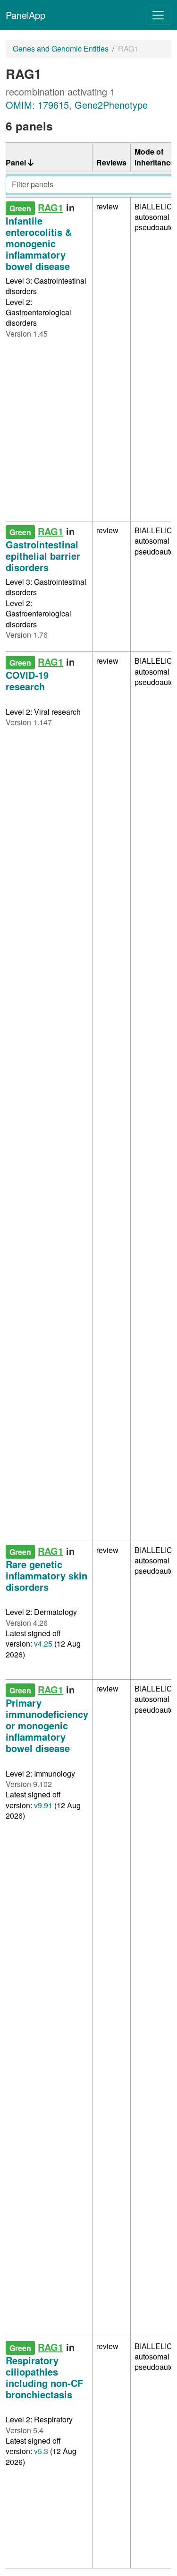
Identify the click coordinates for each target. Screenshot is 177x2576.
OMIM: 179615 (37, 105)
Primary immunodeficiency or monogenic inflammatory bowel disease (47, 1725)
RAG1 (51, 207)
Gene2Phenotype (111, 105)
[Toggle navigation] (158, 15)
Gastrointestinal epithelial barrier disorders (43, 556)
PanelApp (25, 15)
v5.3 (41, 2451)
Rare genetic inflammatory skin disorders (46, 1575)
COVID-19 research (27, 681)
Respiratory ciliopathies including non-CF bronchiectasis (44, 2377)
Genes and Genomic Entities (61, 48)
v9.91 (43, 1805)
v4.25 (43, 1644)
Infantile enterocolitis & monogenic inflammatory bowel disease (39, 243)
